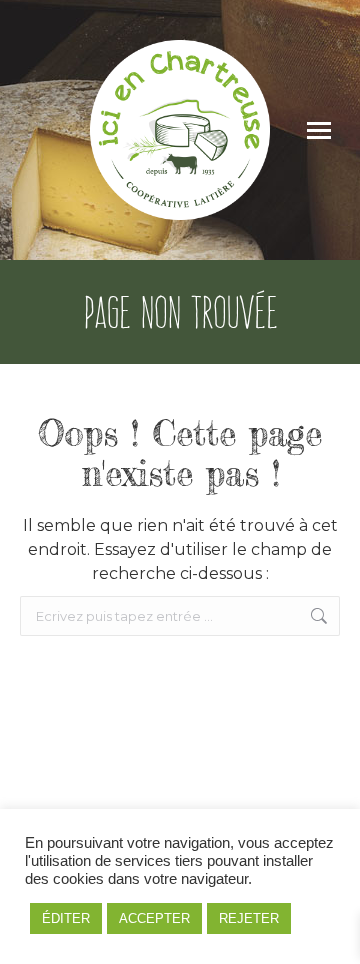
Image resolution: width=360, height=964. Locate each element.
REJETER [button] (249, 918)
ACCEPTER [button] (154, 918)
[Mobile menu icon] (319, 130)
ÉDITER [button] (66, 918)
